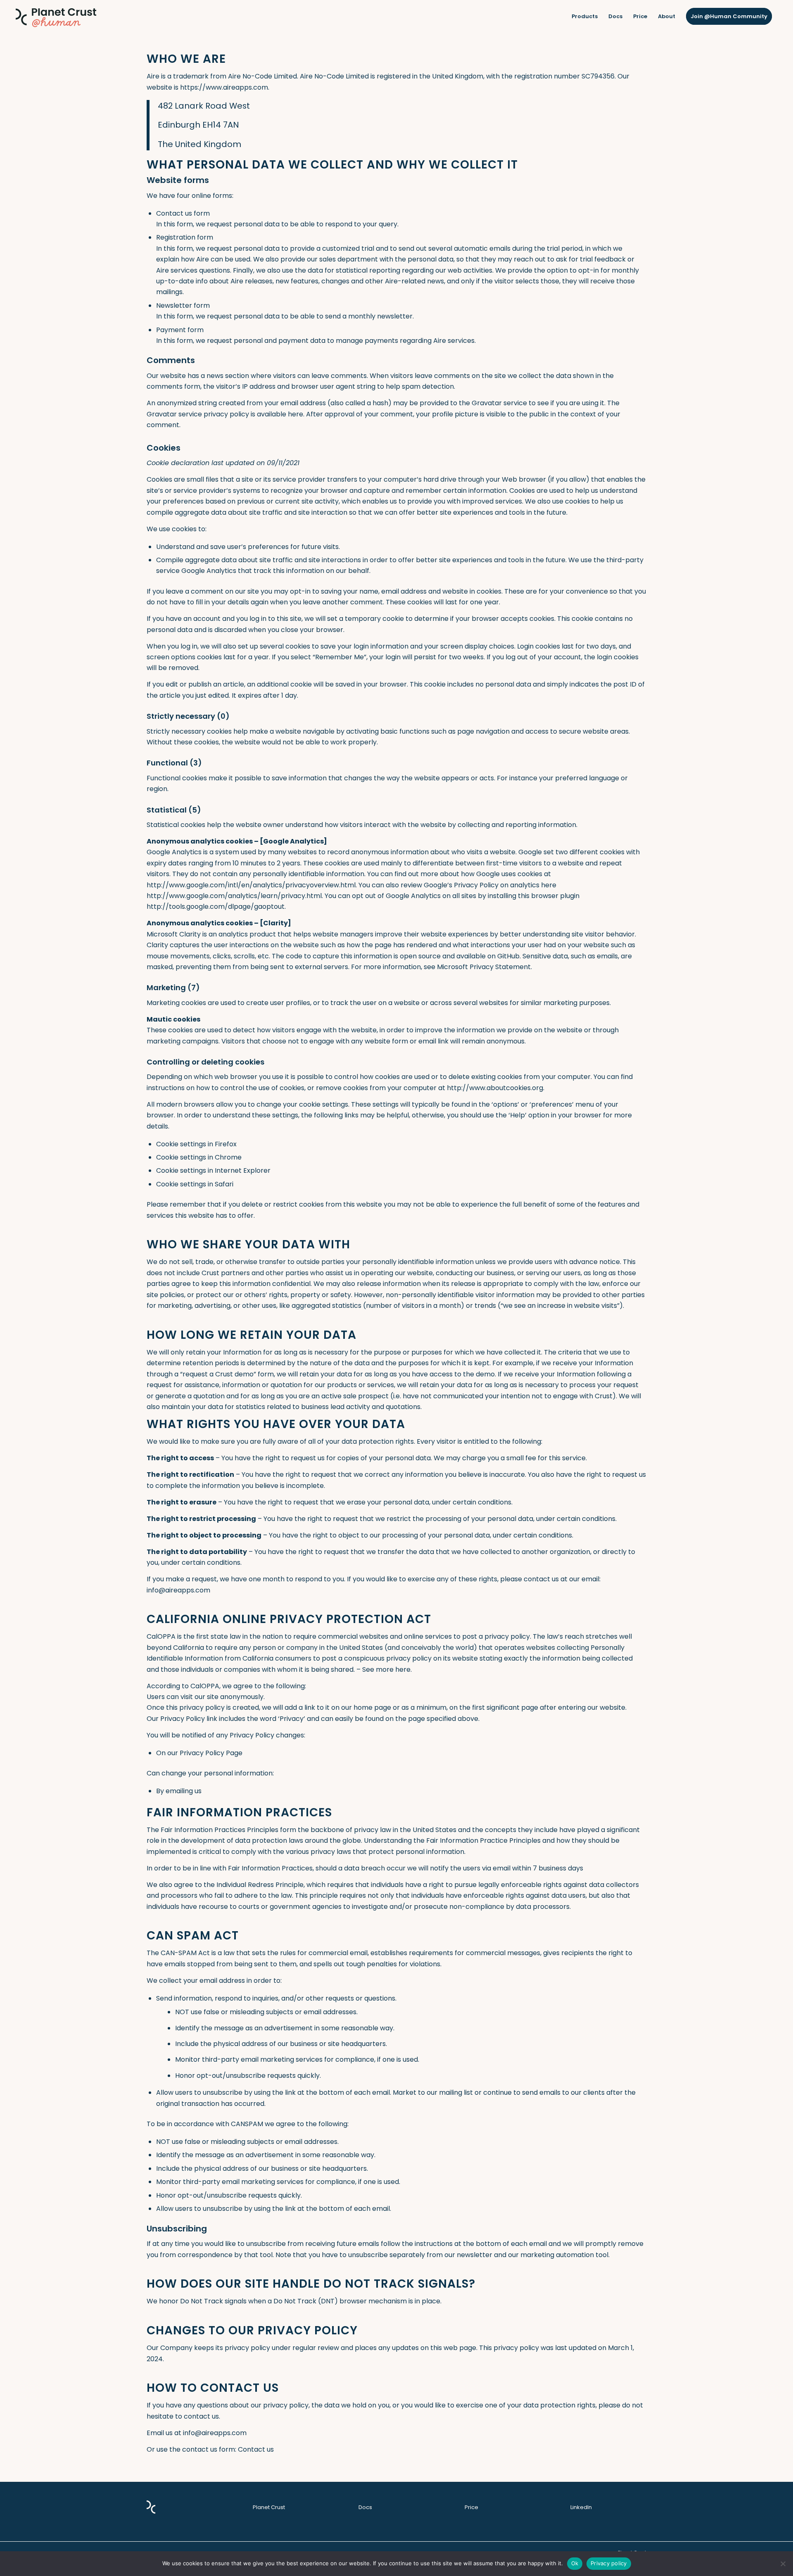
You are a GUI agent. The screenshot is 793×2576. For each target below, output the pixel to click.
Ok (575, 2563)
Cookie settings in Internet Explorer (213, 1170)
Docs (365, 2507)
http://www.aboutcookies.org (495, 1088)
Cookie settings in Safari (195, 1184)
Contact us (256, 2449)
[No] (783, 2564)
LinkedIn (581, 2507)
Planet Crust (269, 2507)
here (296, 414)
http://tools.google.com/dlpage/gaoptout (216, 907)
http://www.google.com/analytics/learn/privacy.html (234, 896)
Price (471, 2507)
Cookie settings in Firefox (196, 1144)
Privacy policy (609, 2563)
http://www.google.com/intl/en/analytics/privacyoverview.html (251, 885)
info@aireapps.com (178, 1590)
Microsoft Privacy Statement (484, 967)
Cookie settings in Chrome (199, 1157)
